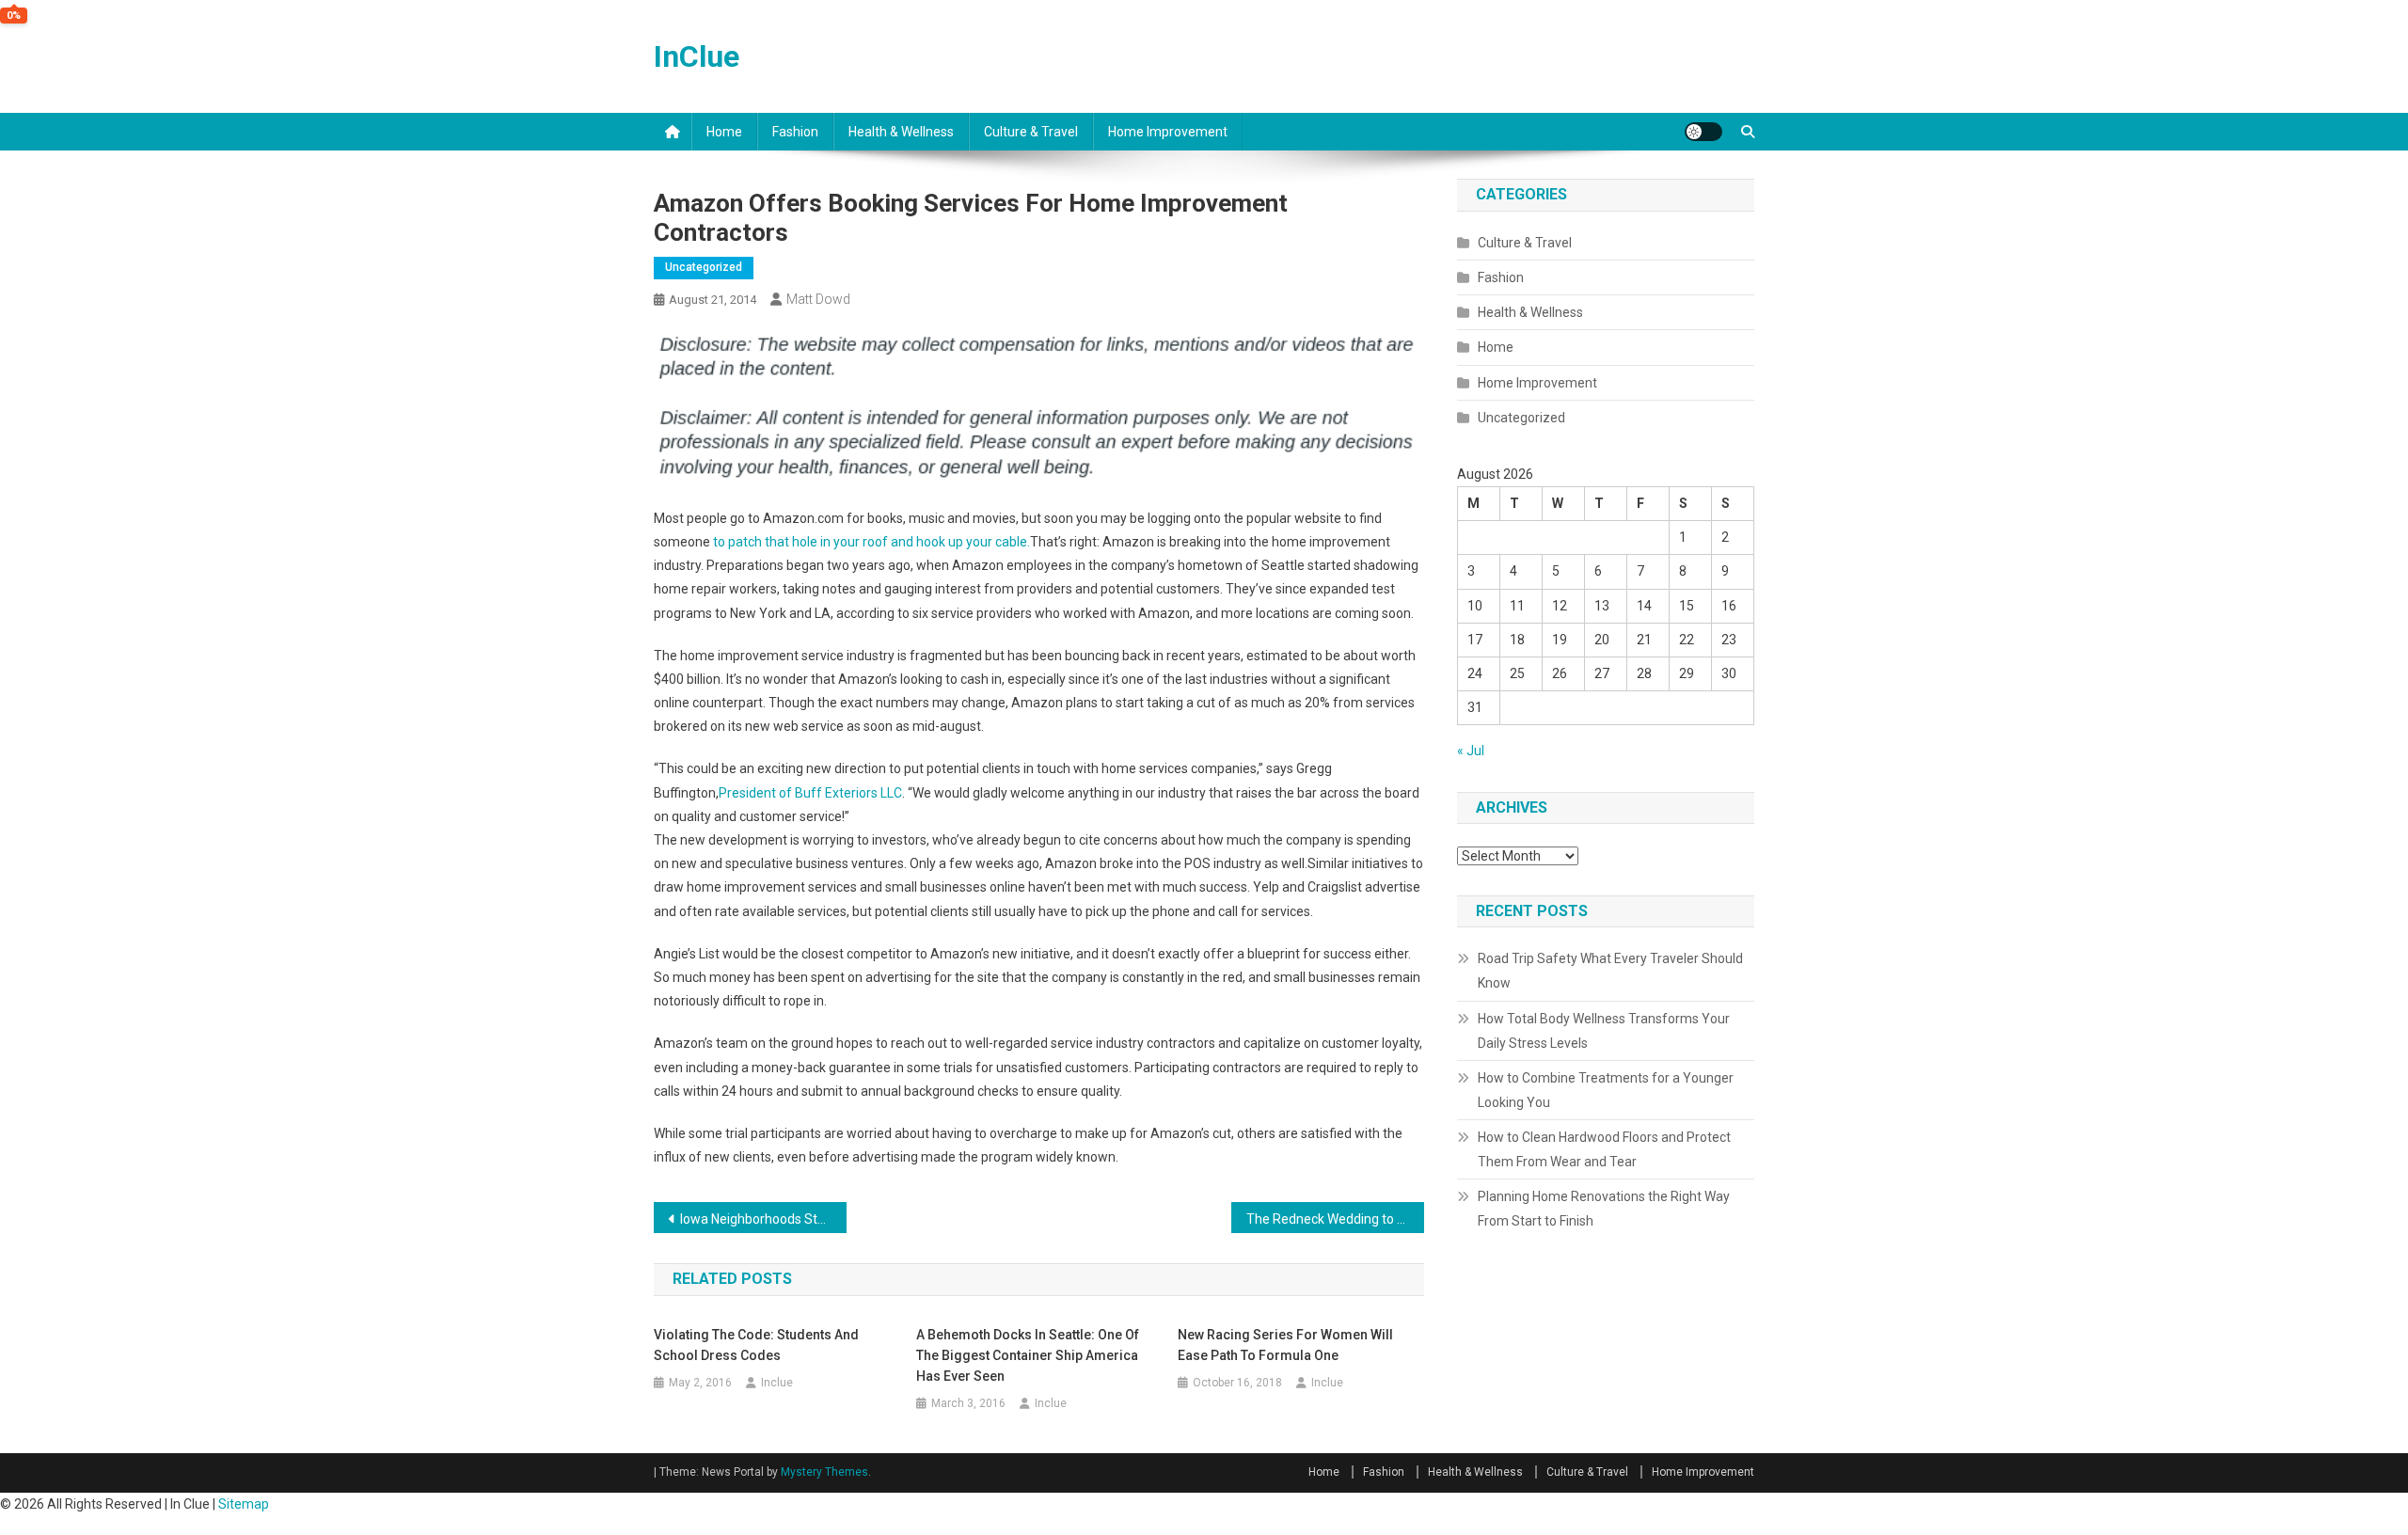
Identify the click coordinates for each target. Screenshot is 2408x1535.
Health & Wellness (901, 132)
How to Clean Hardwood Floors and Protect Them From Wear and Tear (1604, 1149)
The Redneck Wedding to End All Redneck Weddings (1335, 1219)
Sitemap (244, 1504)
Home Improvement (1168, 132)
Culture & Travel (1031, 132)
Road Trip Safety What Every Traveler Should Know (1610, 971)
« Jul (1471, 751)
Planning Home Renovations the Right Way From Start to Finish (1604, 1209)
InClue (697, 56)
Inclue (777, 1383)
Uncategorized (704, 267)
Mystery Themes (824, 1472)
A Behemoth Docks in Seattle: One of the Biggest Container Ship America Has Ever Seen (1028, 1355)
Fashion (795, 132)
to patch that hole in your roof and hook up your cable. (871, 542)
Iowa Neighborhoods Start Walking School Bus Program (763, 1219)
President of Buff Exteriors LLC (810, 793)
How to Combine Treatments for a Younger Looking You (1606, 1090)
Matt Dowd (818, 299)
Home (724, 132)
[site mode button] (1703, 132)
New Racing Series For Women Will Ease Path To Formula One (1285, 1345)
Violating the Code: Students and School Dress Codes (756, 1345)
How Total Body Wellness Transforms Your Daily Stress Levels (1604, 1031)
